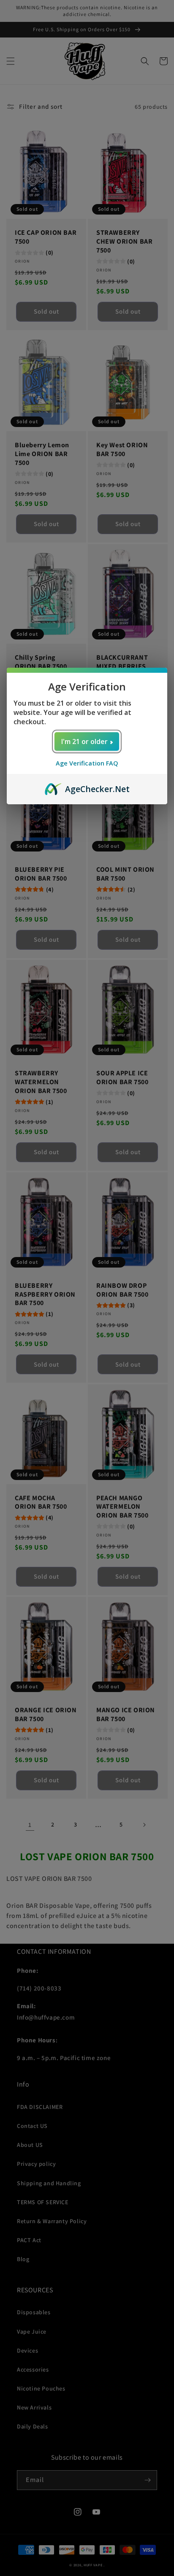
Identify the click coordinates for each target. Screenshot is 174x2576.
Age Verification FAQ (87, 763)
